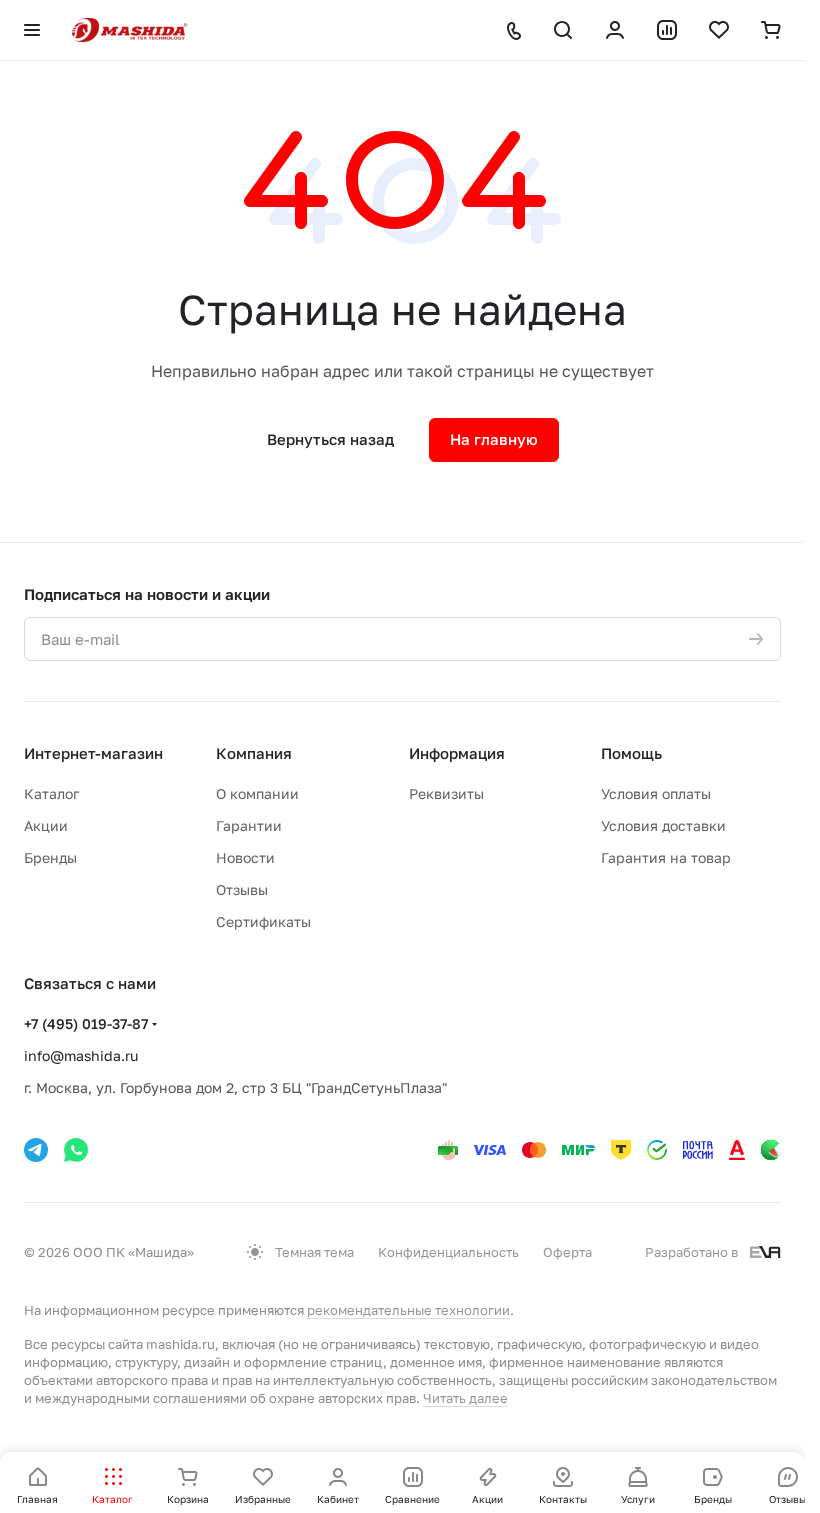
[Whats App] (76, 1150)
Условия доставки (663, 825)
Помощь (631, 753)
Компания (254, 753)
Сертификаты (263, 921)
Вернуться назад (330, 439)
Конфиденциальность (448, 1252)
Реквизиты (446, 793)
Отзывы (242, 889)
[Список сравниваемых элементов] (667, 30)
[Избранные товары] (719, 30)
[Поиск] (563, 30)
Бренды (50, 857)
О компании (257, 793)
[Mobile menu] (32, 30)
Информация (457, 753)
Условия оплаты (656, 793)
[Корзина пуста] (771, 30)
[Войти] (615, 30)
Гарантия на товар (666, 857)
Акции (46, 825)
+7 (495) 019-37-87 (86, 1023)
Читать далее (465, 1398)
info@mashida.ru (81, 1055)
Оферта (567, 1252)
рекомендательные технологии (408, 1310)
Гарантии (249, 825)
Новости (245, 857)
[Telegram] (36, 1150)
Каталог (51, 793)
